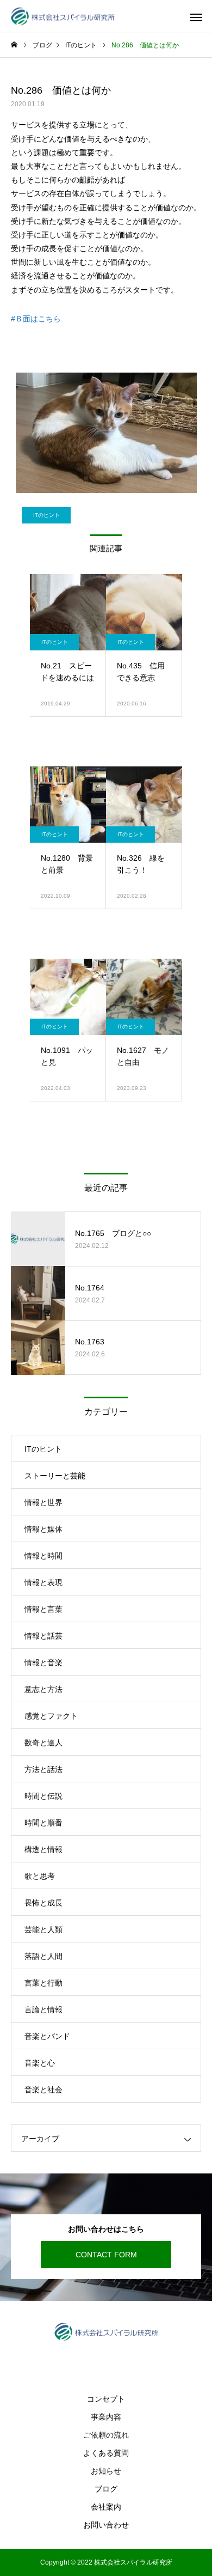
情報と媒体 (43, 1529)
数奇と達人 (43, 1743)
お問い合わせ (106, 2525)
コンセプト (106, 2399)
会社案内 (106, 2507)
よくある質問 (106, 2453)
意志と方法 (43, 1689)
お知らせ (106, 2471)
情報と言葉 (43, 1609)
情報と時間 (43, 1556)
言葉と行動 (43, 1983)
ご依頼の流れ (106, 2435)
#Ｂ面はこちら (36, 319)
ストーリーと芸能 (55, 1476)
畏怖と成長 (43, 1903)
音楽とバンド (47, 2036)
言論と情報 (43, 2009)
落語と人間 (43, 1956)
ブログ (106, 2489)
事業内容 (106, 2417)
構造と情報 (43, 1849)
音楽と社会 (43, 2090)
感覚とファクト (51, 1716)
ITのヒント (46, 515)
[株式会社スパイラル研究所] (63, 17)
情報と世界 (43, 1502)
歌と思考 (40, 1876)
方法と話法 (43, 1769)
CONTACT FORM (106, 2255)
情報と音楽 (43, 1662)
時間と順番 (43, 1823)
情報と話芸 (43, 1636)
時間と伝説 (43, 1796)
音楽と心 (40, 2063)
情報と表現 (43, 1582)
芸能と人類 (43, 1929)
